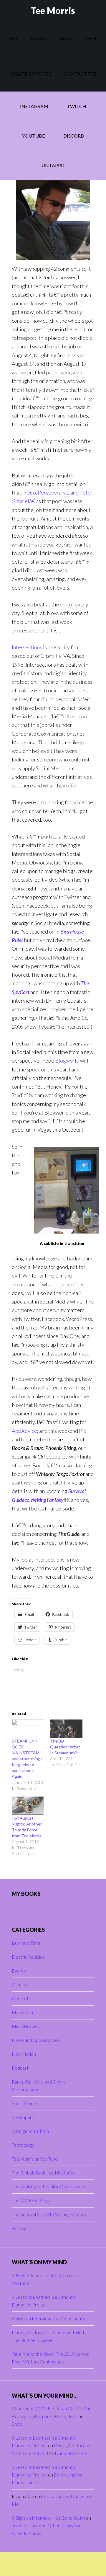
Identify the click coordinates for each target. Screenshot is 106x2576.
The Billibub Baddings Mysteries (44, 2173)
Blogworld (67, 1061)
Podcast (20, 2068)
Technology (23, 2145)
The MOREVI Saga (30, 2200)
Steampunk (23, 2117)
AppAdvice (24, 1431)
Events (19, 1971)
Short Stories (25, 2103)
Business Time (26, 1943)
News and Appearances (36, 2040)
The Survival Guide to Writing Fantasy (49, 2214)
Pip (83, 1431)
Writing (19, 2228)
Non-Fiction (24, 2054)
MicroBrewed (26, 2026)
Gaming (19, 1984)
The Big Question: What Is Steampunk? (65, 1747)
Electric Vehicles (28, 1957)
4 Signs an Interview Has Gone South (48, 2318)
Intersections (27, 647)
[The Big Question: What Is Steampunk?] (66, 1729)
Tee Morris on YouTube (35, 2159)
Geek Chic (22, 1998)
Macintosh (22, 2012)
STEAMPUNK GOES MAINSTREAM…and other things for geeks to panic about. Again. (27, 1759)
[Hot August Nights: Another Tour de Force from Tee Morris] (28, 1806)
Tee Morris (53, 10)
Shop (17, 2424)
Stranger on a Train (30, 2131)
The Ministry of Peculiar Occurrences (49, 2186)
